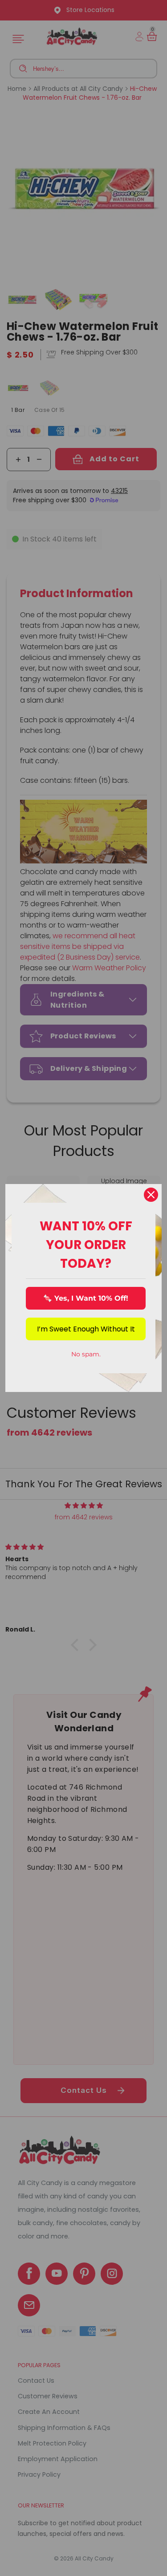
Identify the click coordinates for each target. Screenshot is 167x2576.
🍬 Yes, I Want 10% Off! (86, 1298)
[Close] (151, 1195)
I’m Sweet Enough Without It (86, 1329)
